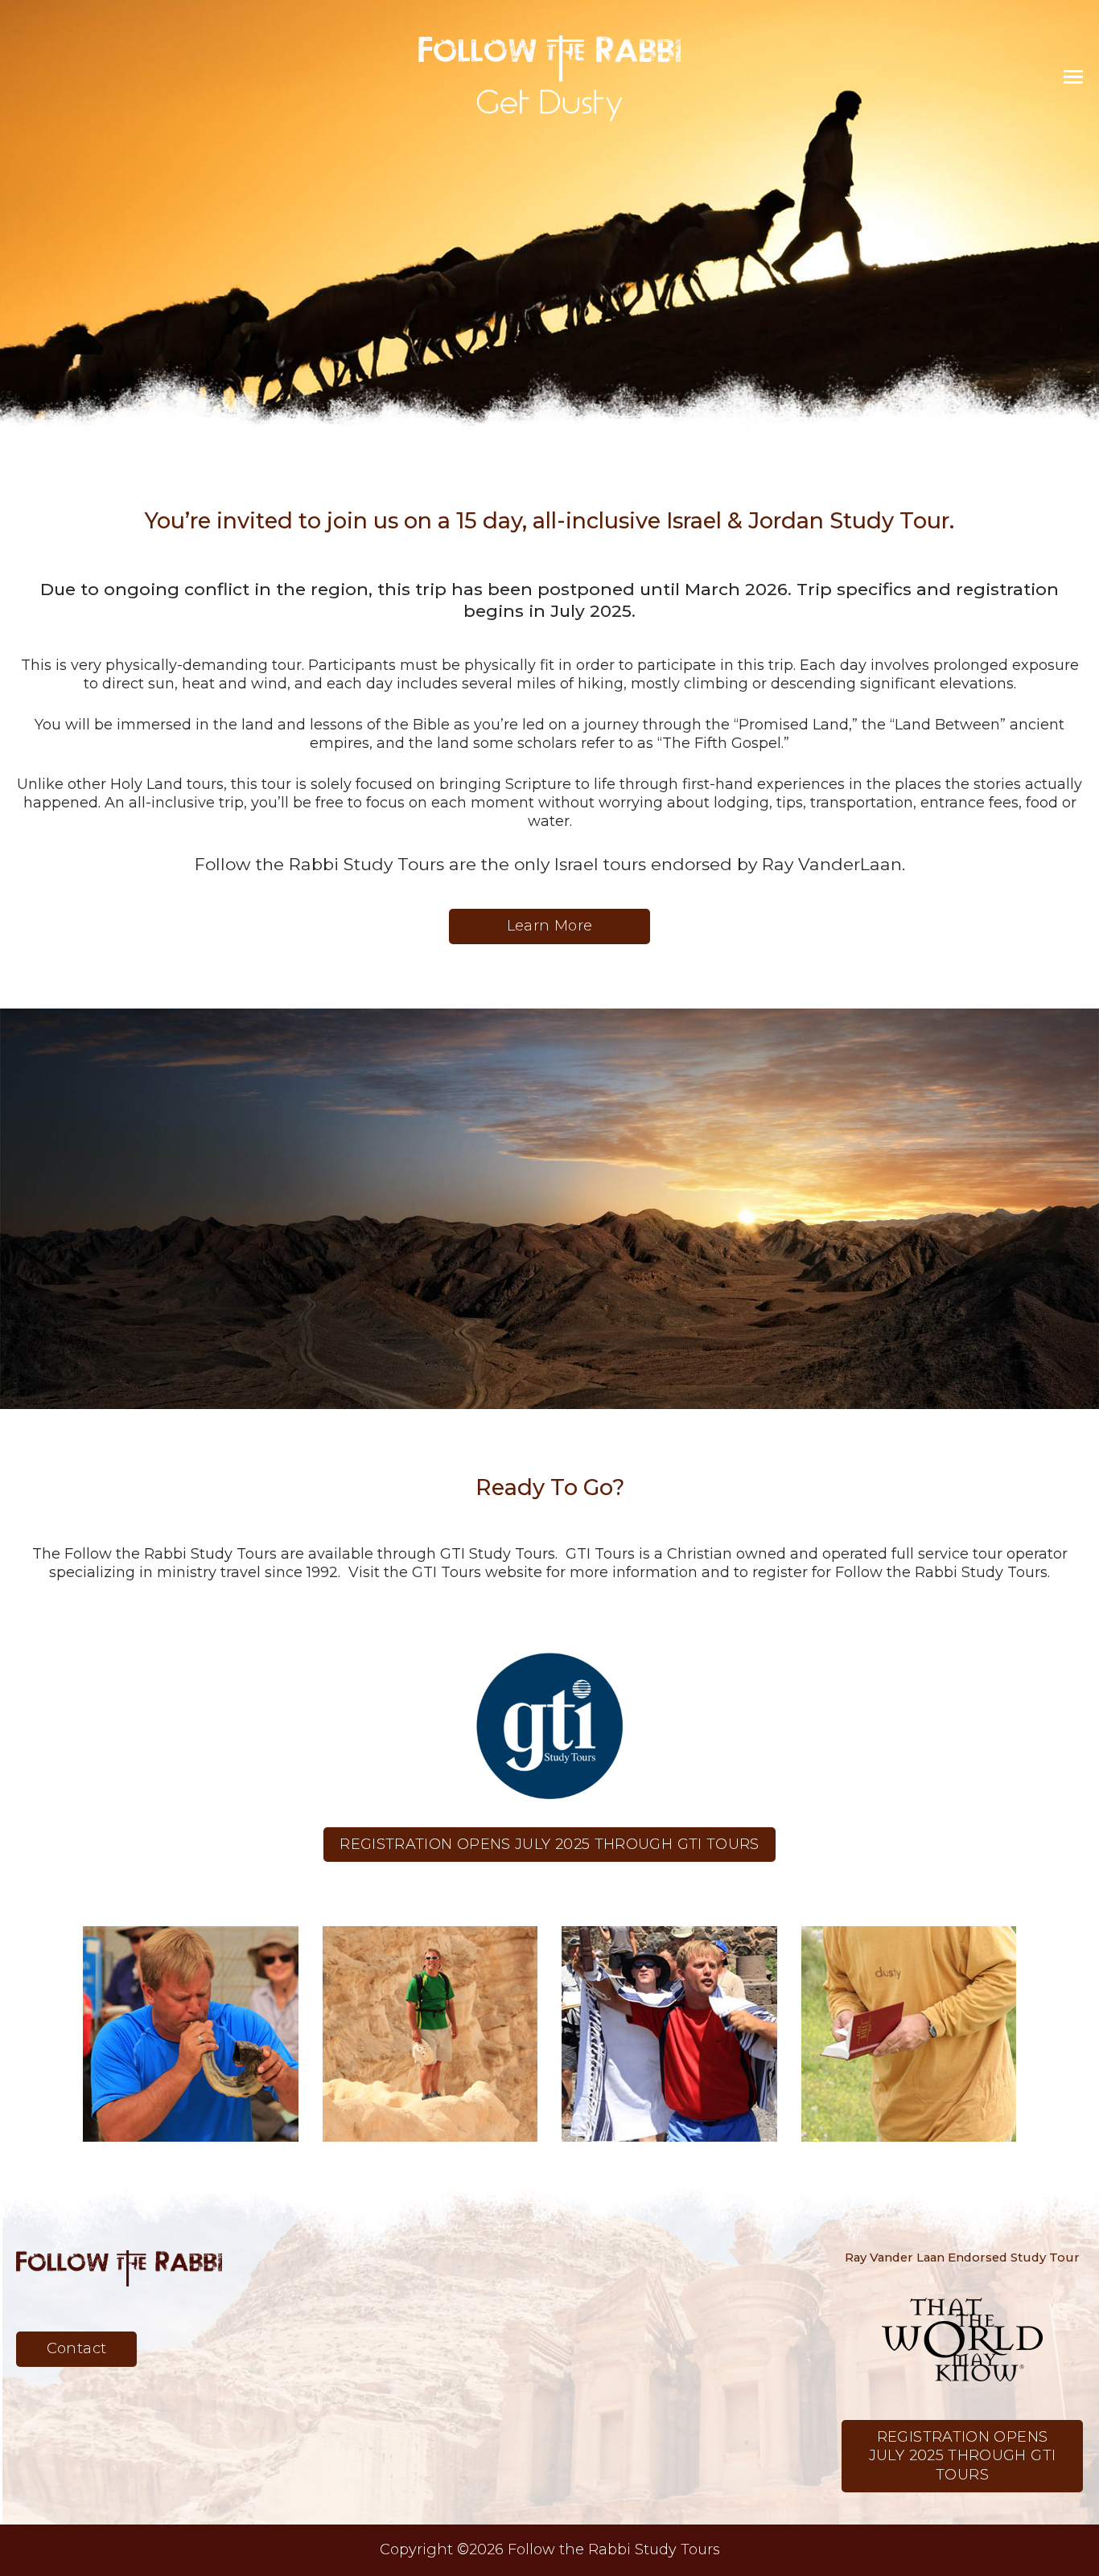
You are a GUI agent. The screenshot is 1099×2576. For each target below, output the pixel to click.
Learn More (550, 926)
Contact (77, 2348)
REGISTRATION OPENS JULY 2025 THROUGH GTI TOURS (549, 1844)
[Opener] (1073, 77)
